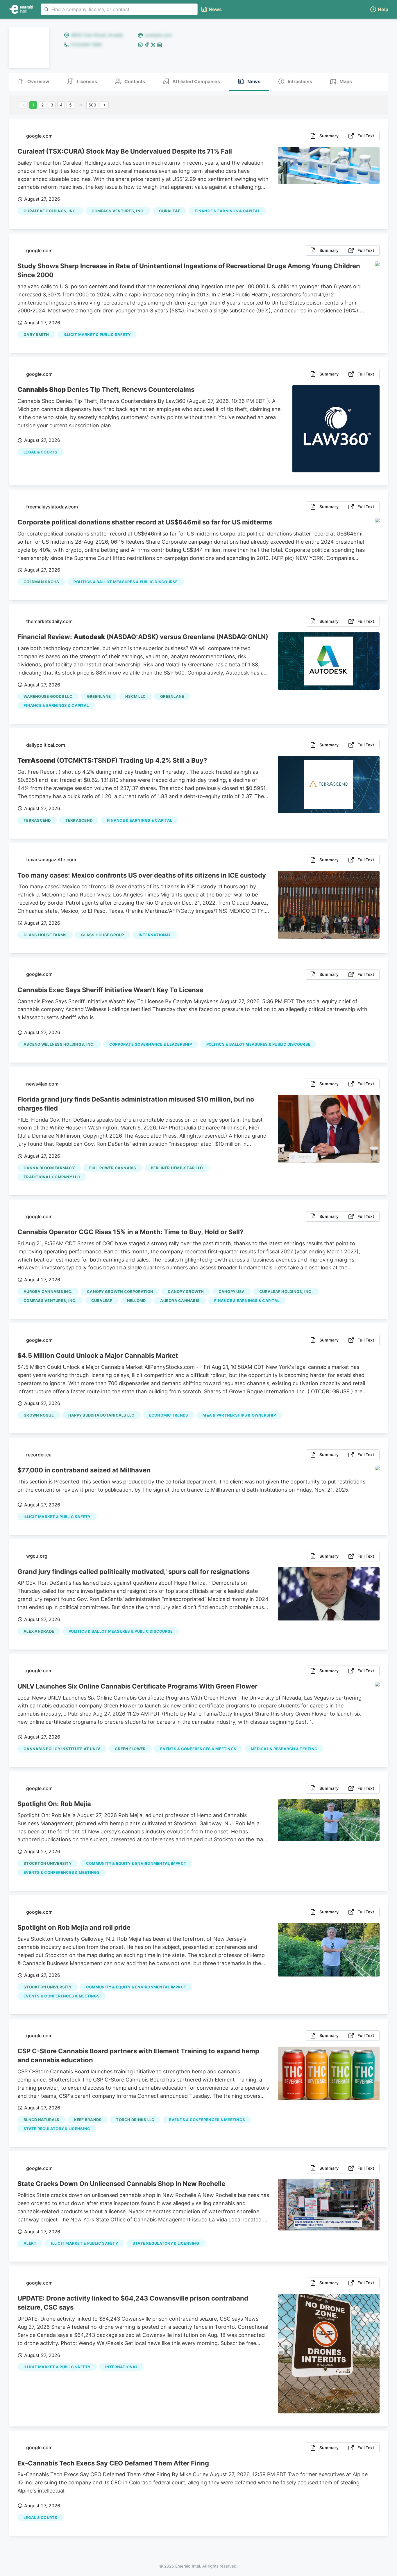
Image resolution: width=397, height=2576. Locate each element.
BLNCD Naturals (42, 2120)
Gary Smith (36, 335)
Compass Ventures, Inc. (118, 211)
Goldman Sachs (41, 582)
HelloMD (136, 1301)
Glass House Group (102, 935)
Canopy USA (232, 1291)
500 (92, 105)
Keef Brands (88, 2120)
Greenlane (99, 696)
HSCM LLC (135, 696)
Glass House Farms (45, 935)
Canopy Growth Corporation (120, 1291)
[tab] (33, 82)
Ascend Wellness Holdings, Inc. (59, 1044)
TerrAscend (37, 820)
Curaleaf (170, 211)
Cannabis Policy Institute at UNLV (62, 1749)
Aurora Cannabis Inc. (48, 1291)
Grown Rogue (39, 1415)
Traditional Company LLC (52, 1177)
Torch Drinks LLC (135, 2120)
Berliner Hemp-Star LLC (177, 1168)
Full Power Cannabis (113, 1168)
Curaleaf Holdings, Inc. (50, 211)
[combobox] (119, 9)
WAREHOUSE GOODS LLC (48, 696)
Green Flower (130, 1749)
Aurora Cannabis (180, 1301)
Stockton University (48, 1863)
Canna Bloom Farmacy (49, 1168)
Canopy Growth (186, 1291)
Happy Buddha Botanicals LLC (101, 1415)
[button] (379, 9)
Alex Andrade (39, 1631)
